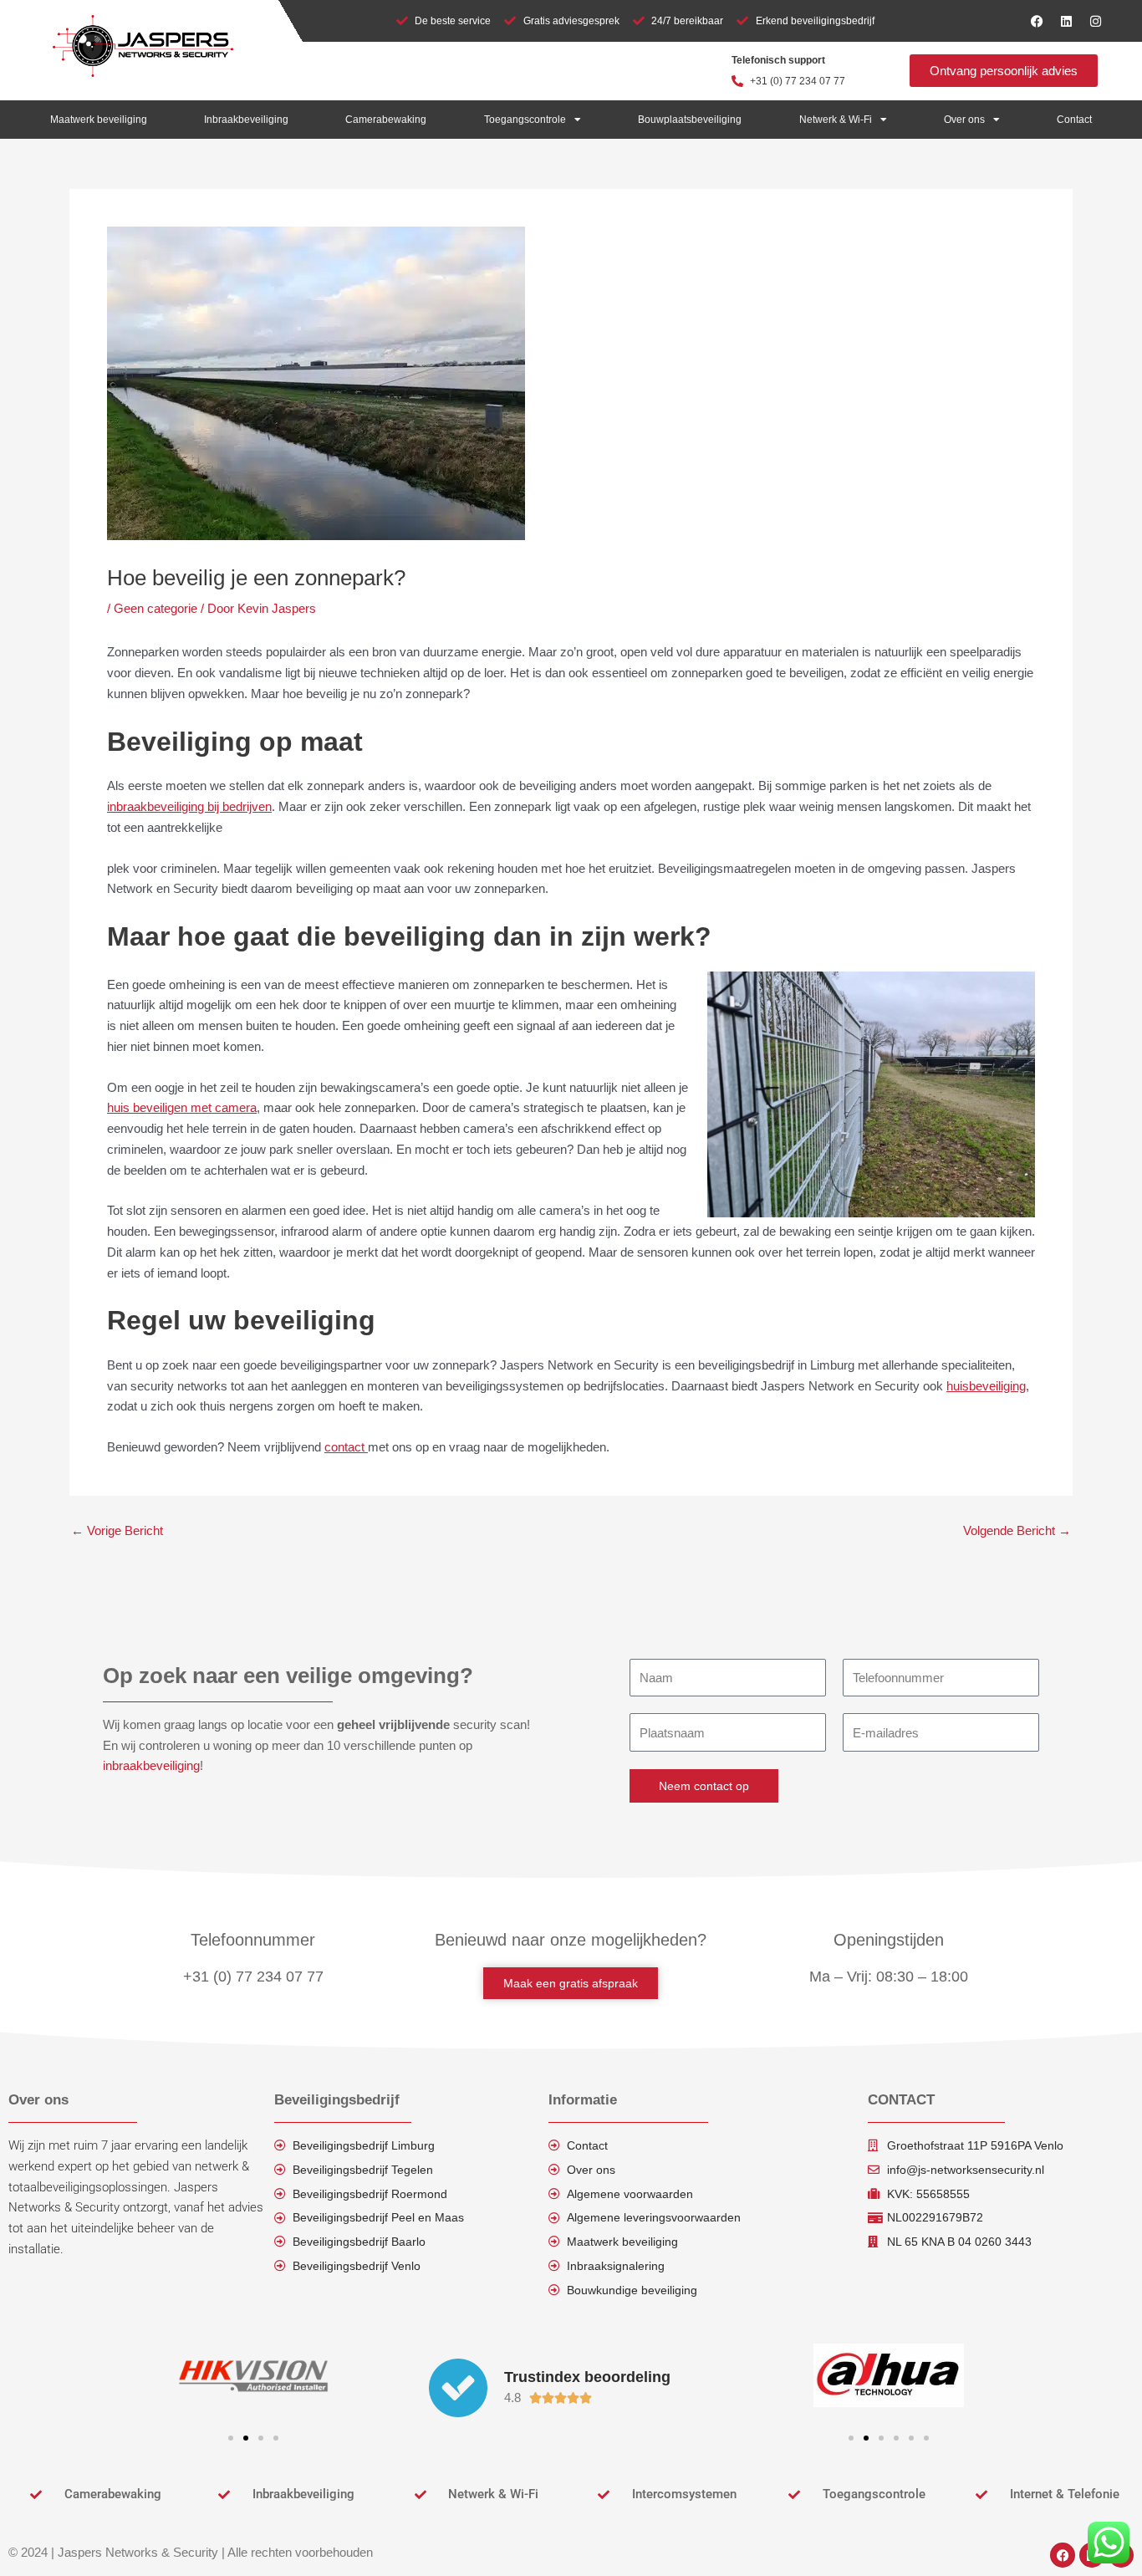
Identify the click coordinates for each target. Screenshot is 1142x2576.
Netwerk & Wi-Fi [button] (836, 120)
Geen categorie (155, 608)
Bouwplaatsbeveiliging (690, 120)
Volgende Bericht (1017, 1530)
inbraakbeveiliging (151, 1765)
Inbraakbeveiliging (246, 120)
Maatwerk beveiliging (99, 120)
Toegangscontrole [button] (525, 120)
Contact (1074, 120)
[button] (231, 2438)
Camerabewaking (386, 120)
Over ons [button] (964, 120)
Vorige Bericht (117, 1530)
